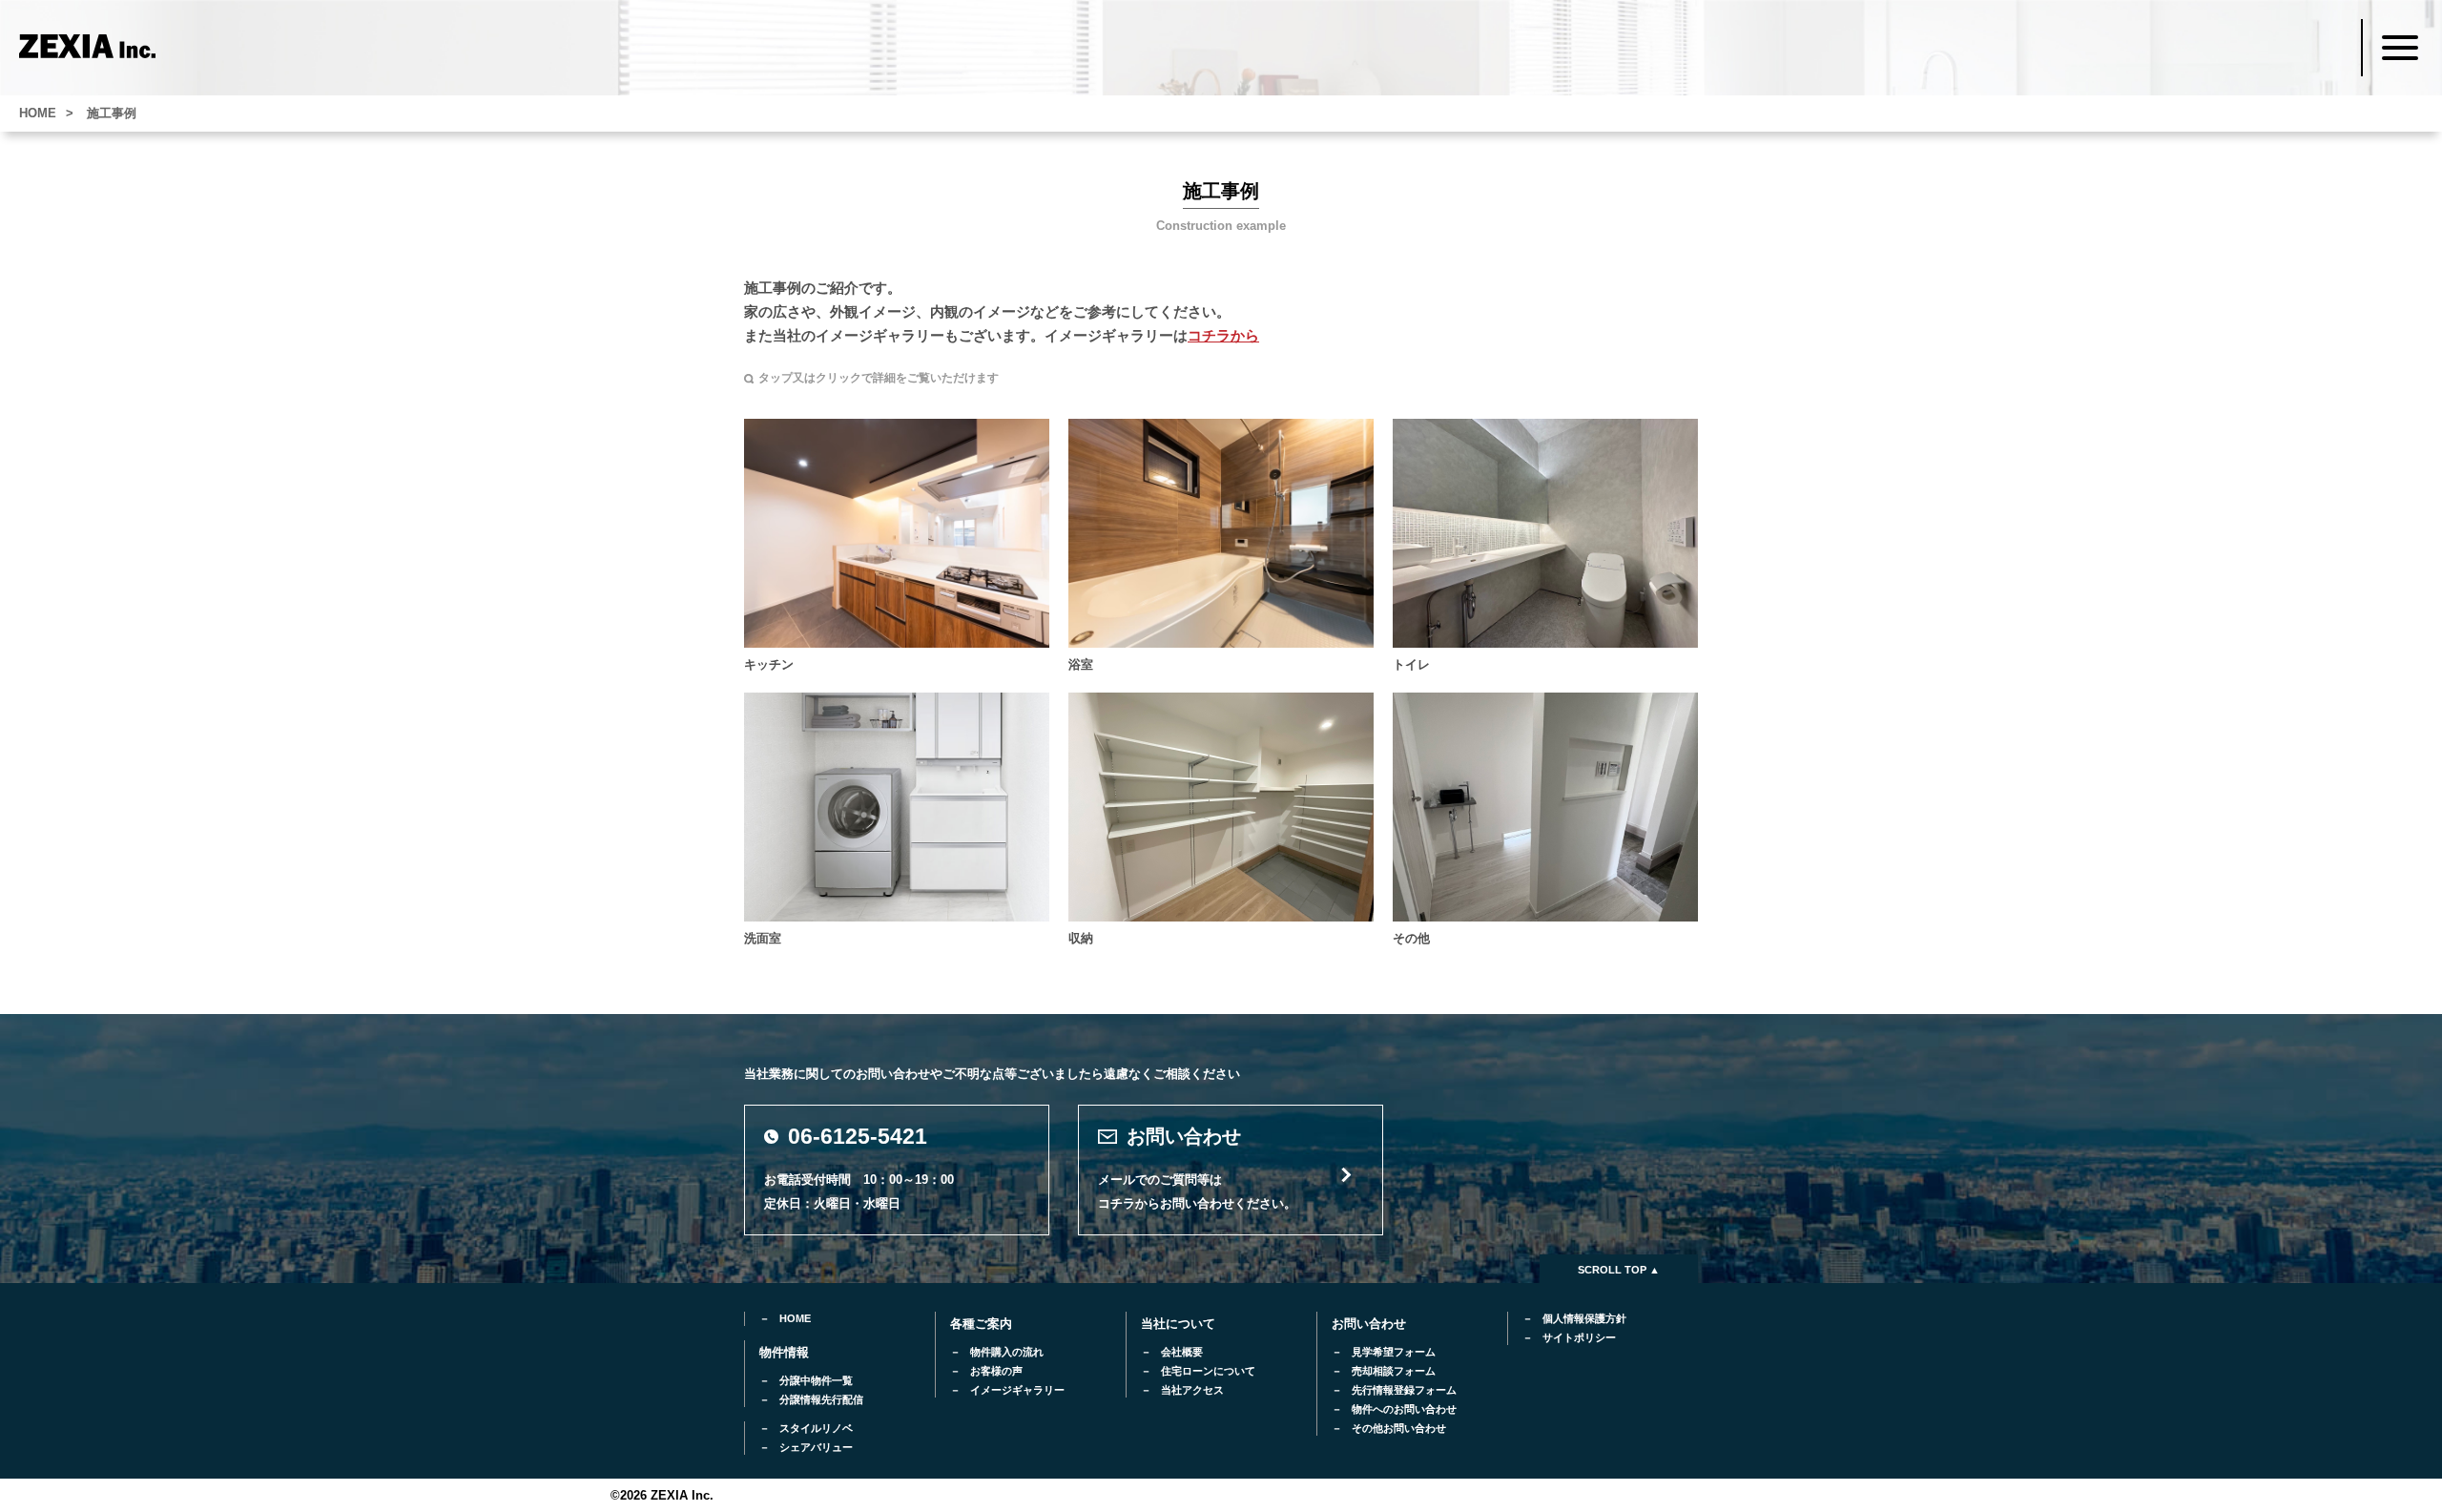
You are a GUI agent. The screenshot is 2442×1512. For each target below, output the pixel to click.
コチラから (1223, 335)
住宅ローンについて (1208, 1371)
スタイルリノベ (816, 1428)
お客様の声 (996, 1371)
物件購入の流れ (1007, 1352)
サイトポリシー (1579, 1337)
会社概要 (1182, 1352)
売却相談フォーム (1394, 1371)
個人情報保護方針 (1584, 1318)
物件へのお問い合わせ (1404, 1409)
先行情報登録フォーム (1404, 1390)
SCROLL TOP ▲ (1619, 1270)
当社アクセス (1192, 1390)
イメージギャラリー (1017, 1390)
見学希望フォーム (1394, 1352)
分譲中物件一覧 (816, 1380)
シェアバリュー (816, 1447)
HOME (795, 1318)
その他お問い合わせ (1399, 1428)
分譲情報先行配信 (821, 1399)
